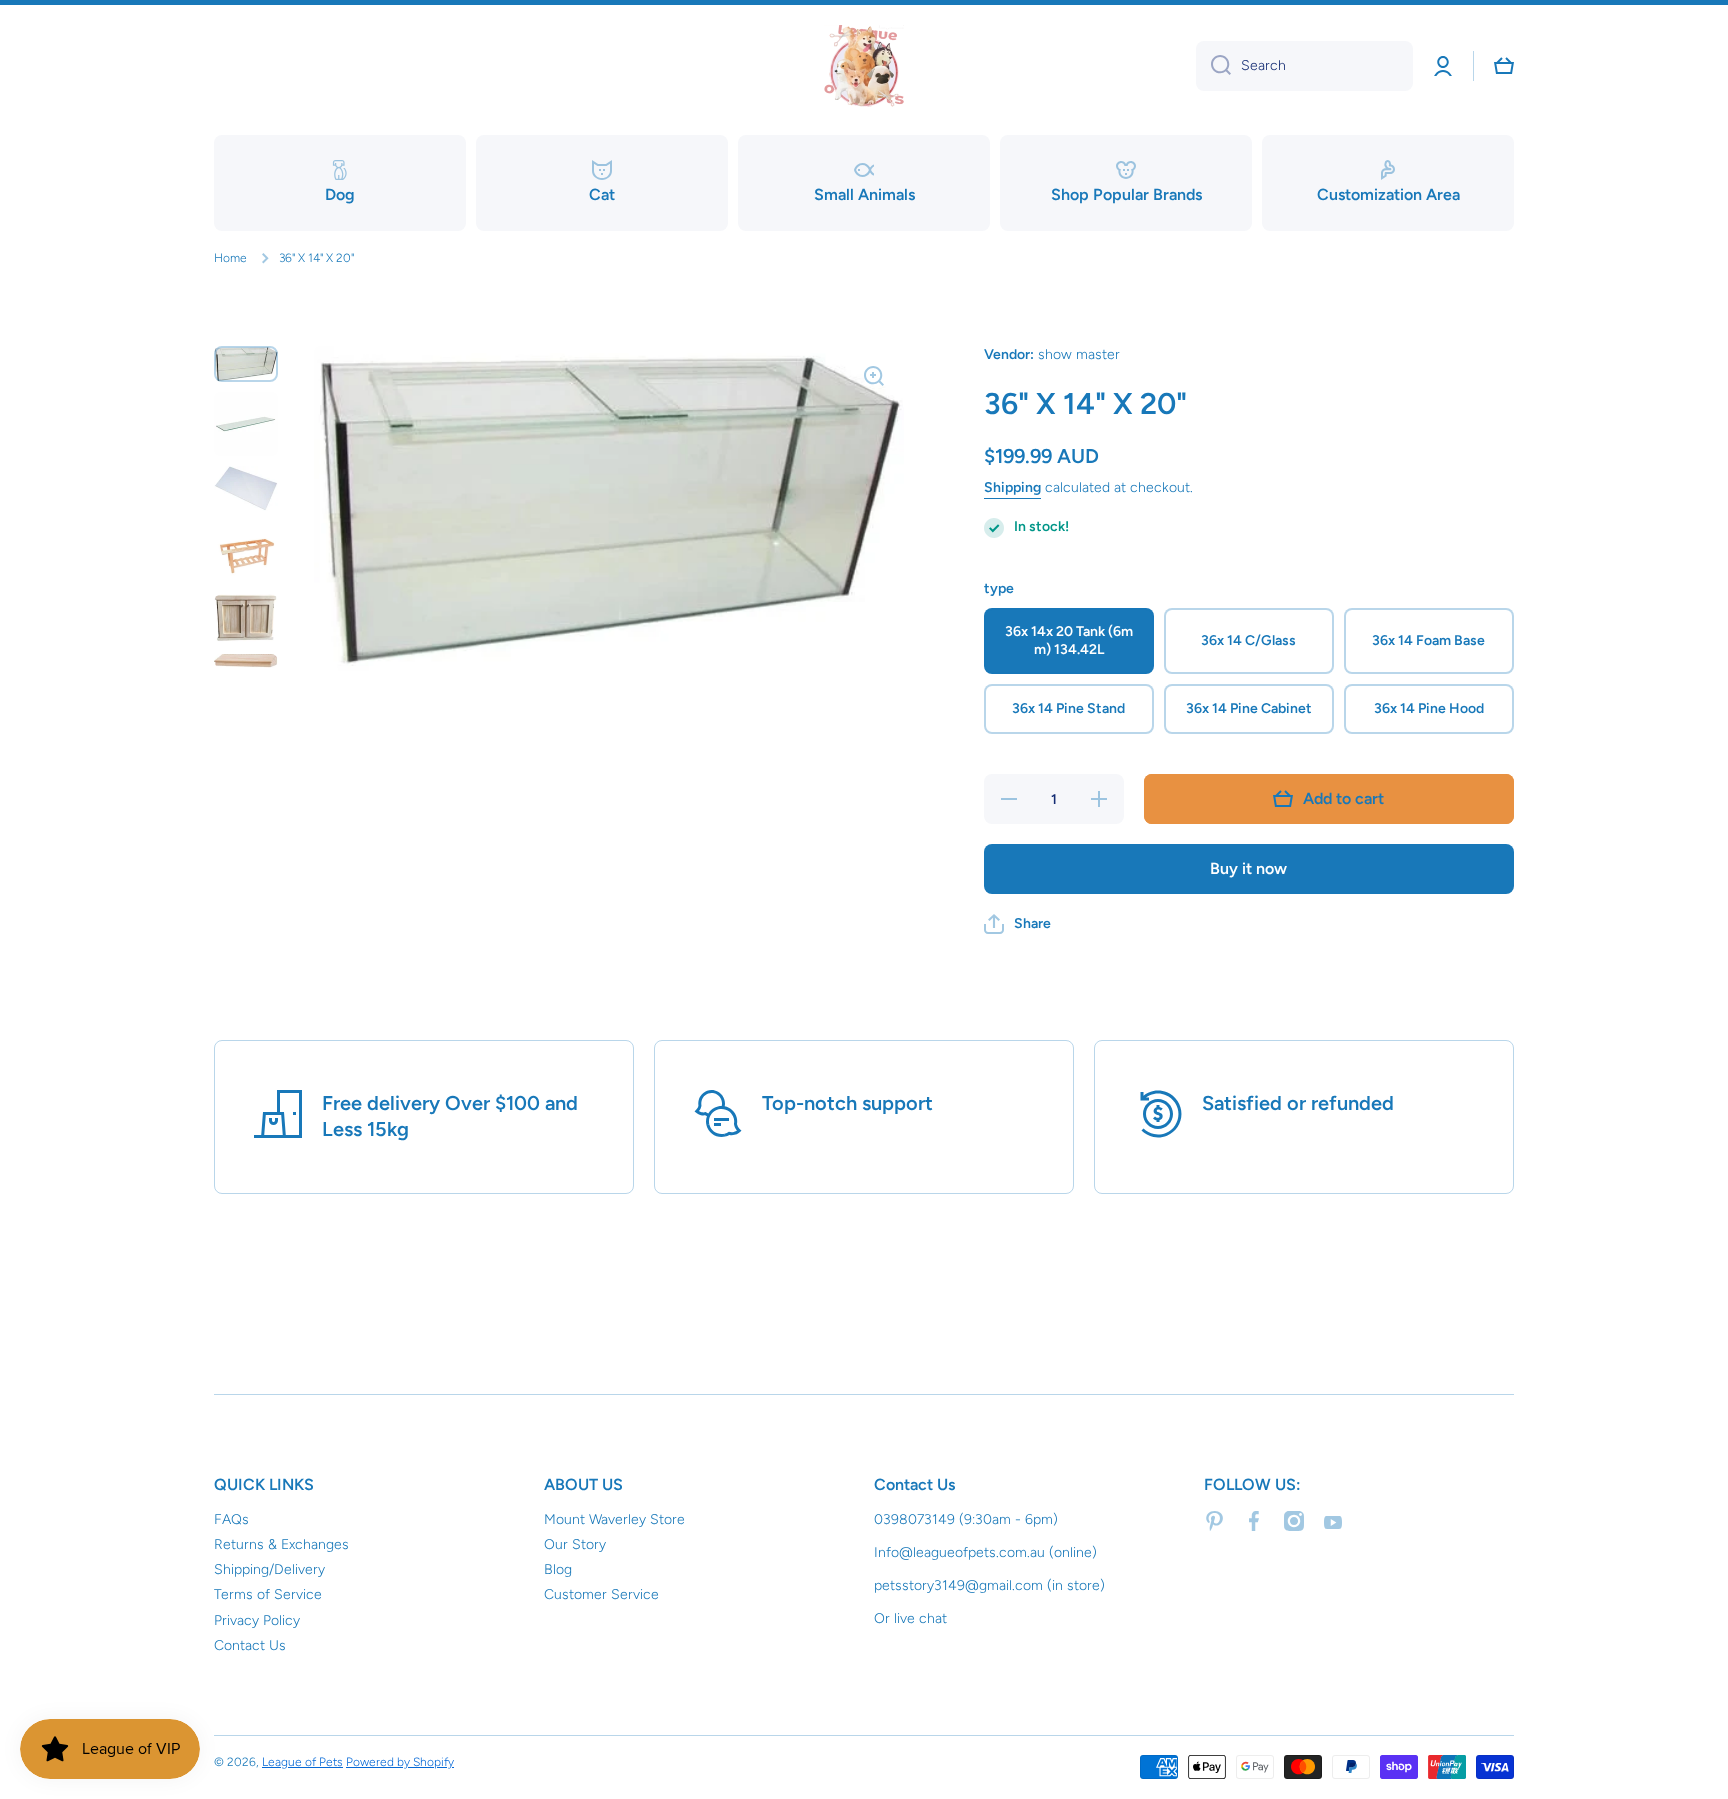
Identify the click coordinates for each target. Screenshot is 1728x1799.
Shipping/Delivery (269, 1569)
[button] (1017, 924)
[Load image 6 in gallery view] (246, 659)
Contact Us (250, 1645)
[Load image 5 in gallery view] (246, 618)
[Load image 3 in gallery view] (246, 488)
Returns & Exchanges (281, 1544)
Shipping (1012, 487)
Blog (558, 1569)
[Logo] (864, 66)
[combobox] (1304, 66)
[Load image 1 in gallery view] (246, 363)
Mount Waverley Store (614, 1519)
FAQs (231, 1519)
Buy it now (1248, 868)
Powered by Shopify (400, 1762)
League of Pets (302, 1762)
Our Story (575, 1544)
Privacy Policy (257, 1620)
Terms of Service (268, 1594)
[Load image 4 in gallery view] (246, 552)
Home (230, 258)
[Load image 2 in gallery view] (246, 424)
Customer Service (601, 1594)
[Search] (1213, 66)
